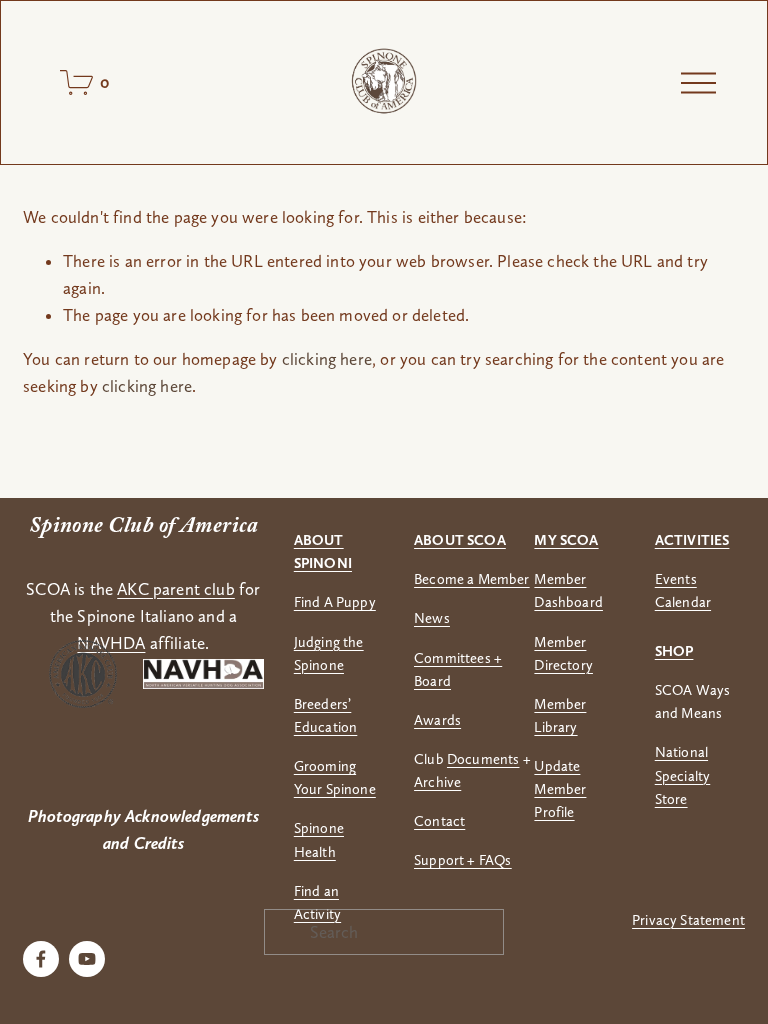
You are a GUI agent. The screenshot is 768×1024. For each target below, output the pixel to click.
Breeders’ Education (326, 715)
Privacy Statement (688, 920)
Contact (439, 821)
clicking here (327, 359)
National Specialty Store (683, 775)
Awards (437, 720)
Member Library (560, 715)
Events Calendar (683, 590)
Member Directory (563, 653)
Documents (483, 759)
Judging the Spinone (329, 653)
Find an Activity (317, 902)
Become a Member (472, 579)
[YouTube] (87, 959)
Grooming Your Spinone (335, 777)
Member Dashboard (568, 590)
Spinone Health (319, 839)
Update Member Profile (560, 789)
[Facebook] (41, 959)
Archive (437, 782)
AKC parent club (176, 589)
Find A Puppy (335, 602)
